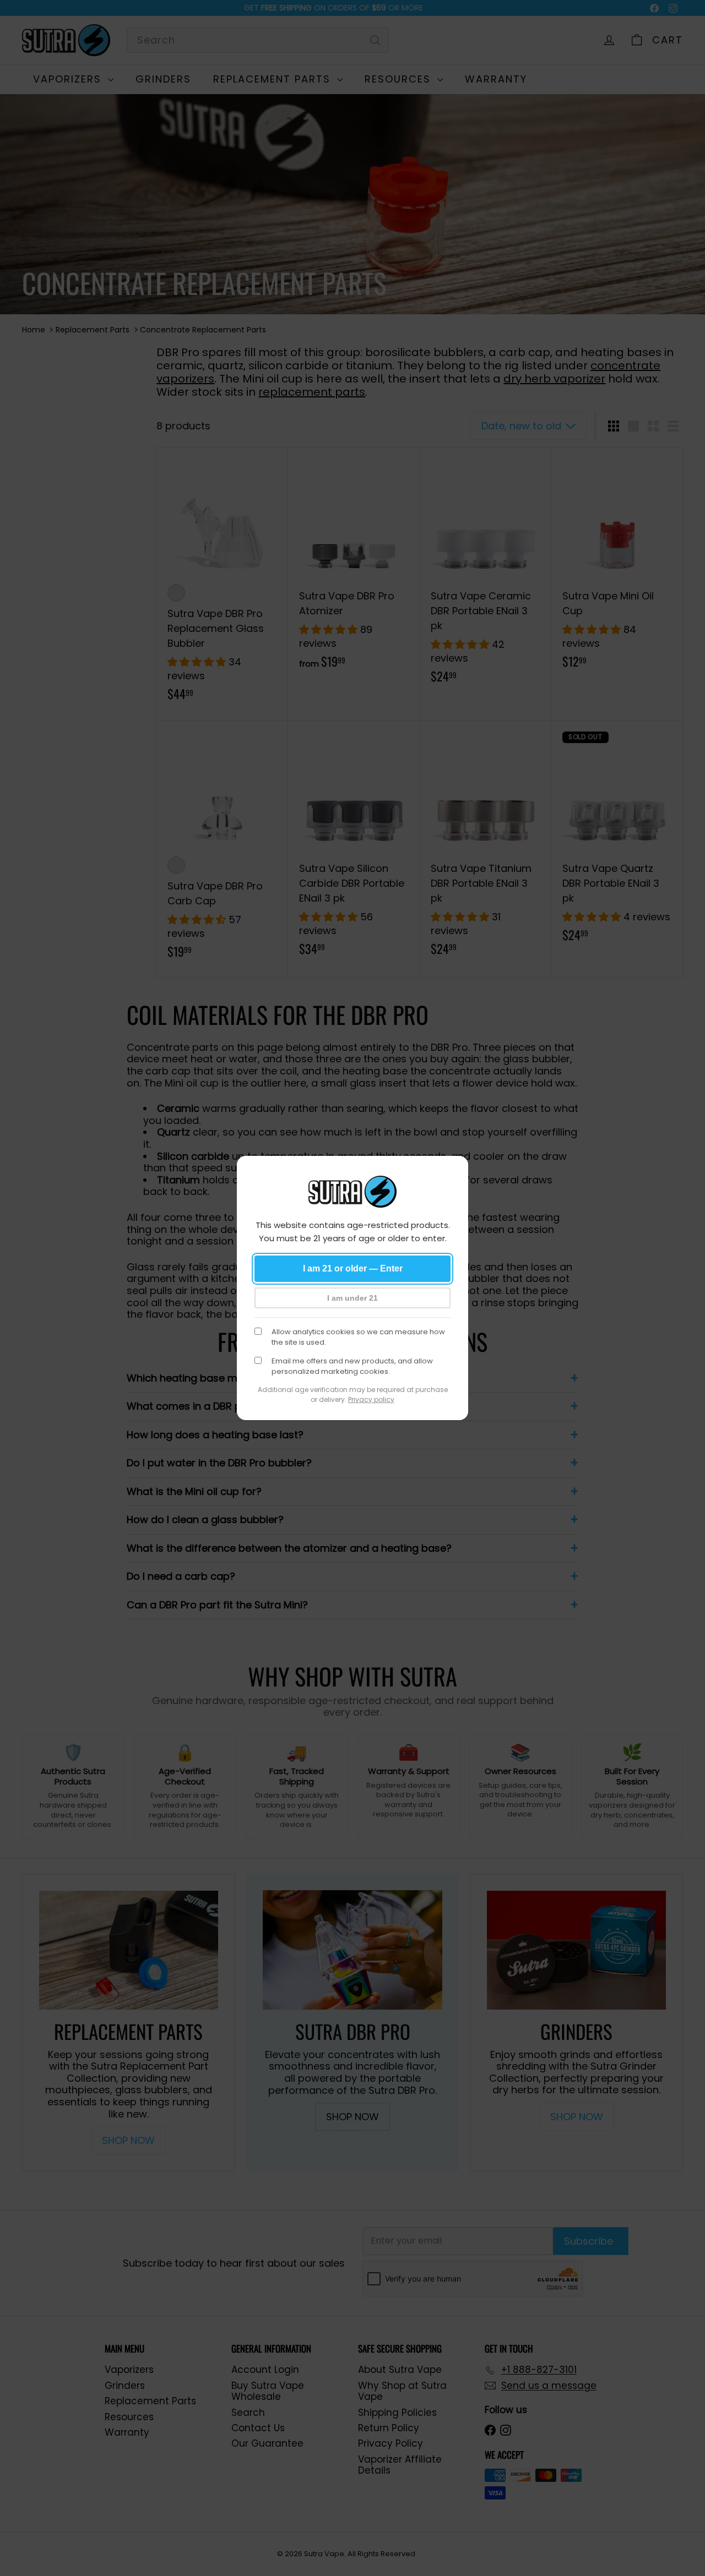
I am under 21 (352, 1298)
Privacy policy (371, 1399)
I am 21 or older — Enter (353, 1268)
